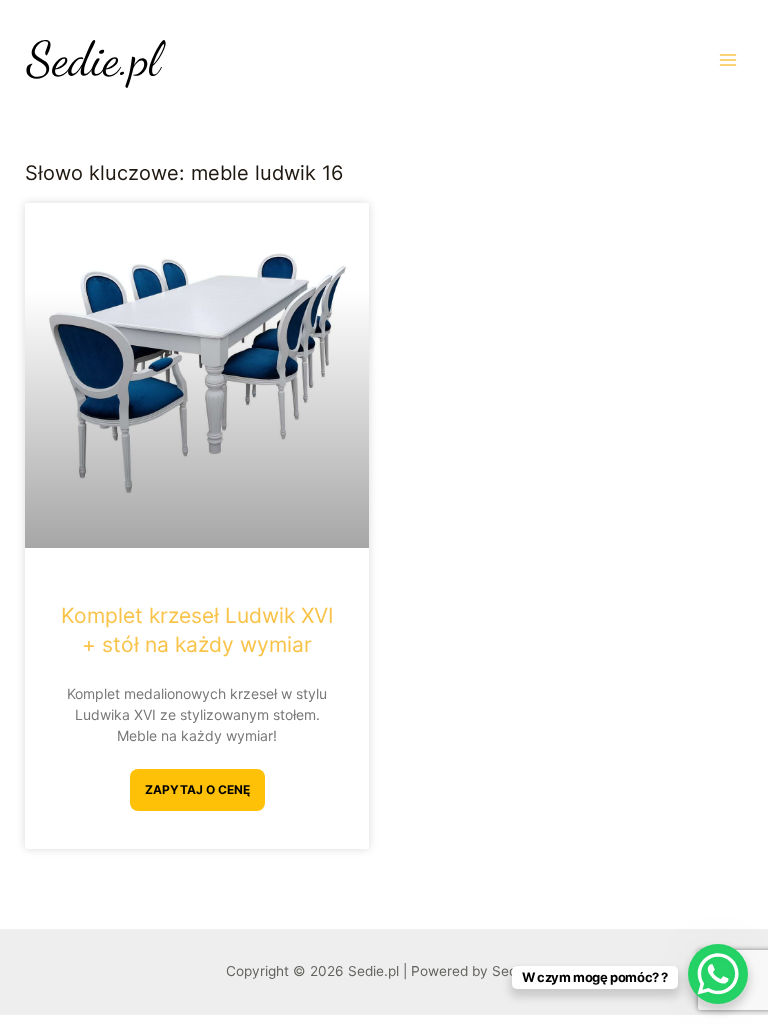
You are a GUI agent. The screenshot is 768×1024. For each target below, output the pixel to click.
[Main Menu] (728, 59)
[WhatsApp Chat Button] (718, 974)
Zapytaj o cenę (197, 789)
